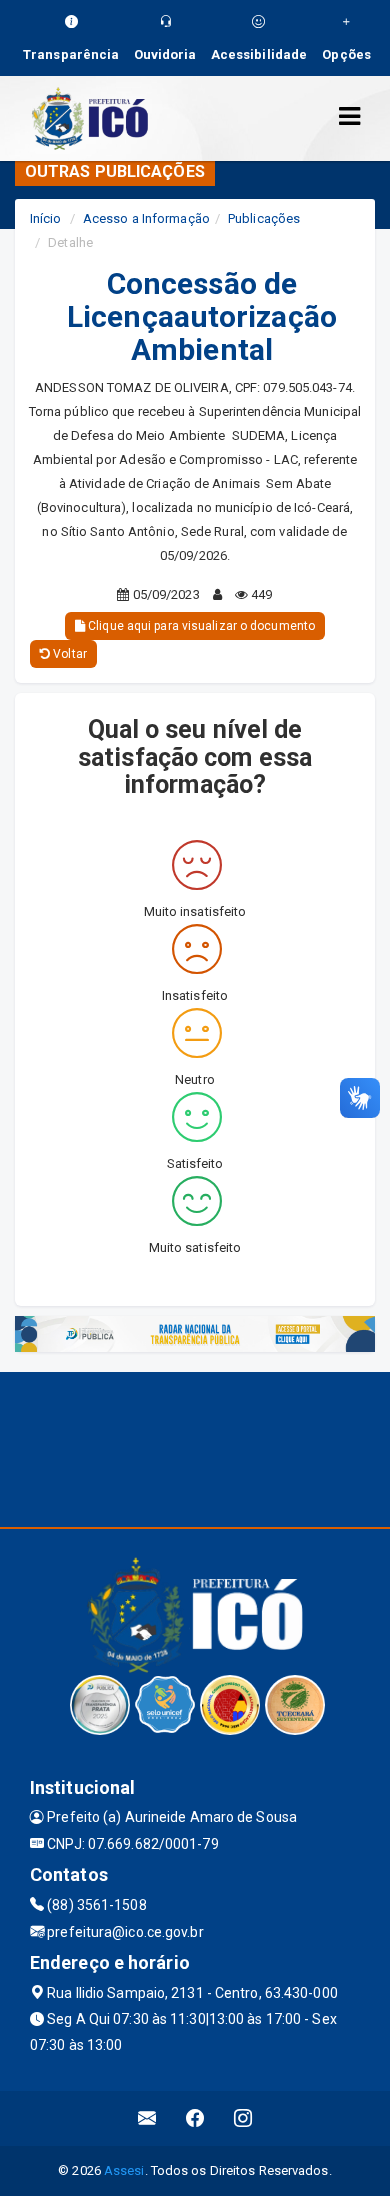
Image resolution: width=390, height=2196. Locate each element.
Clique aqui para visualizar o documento (200, 626)
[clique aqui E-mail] (147, 2118)
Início (46, 218)
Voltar (68, 654)
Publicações (264, 218)
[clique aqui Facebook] (195, 2118)
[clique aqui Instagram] (243, 2118)
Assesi (124, 2170)
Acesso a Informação (146, 218)
